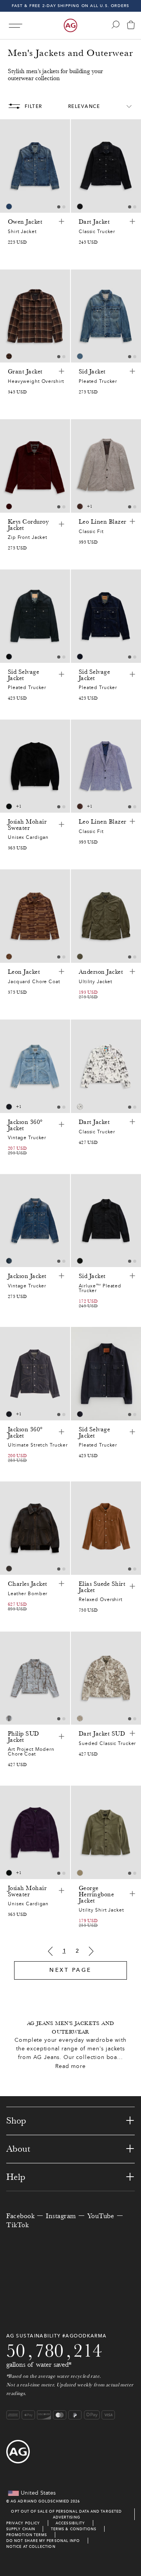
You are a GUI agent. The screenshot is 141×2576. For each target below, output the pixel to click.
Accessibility (70, 2523)
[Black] (80, 206)
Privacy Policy (23, 2523)
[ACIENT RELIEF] (80, 1718)
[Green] (80, 957)
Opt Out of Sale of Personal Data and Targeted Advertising (66, 2514)
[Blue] (9, 206)
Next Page (70, 1970)
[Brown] (80, 506)
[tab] (59, 207)
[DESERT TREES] (9, 1718)
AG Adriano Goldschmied (40, 2501)
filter (33, 106)
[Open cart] (131, 26)
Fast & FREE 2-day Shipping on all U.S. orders (71, 6)
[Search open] (116, 25)
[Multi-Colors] (9, 356)
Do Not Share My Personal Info (43, 2541)
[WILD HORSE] (80, 1107)
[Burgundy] (9, 506)
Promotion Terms (27, 2535)
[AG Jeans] (70, 25)
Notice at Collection (31, 2546)
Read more (70, 2066)
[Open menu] (15, 26)
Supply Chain (21, 2529)
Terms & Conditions (74, 2529)
